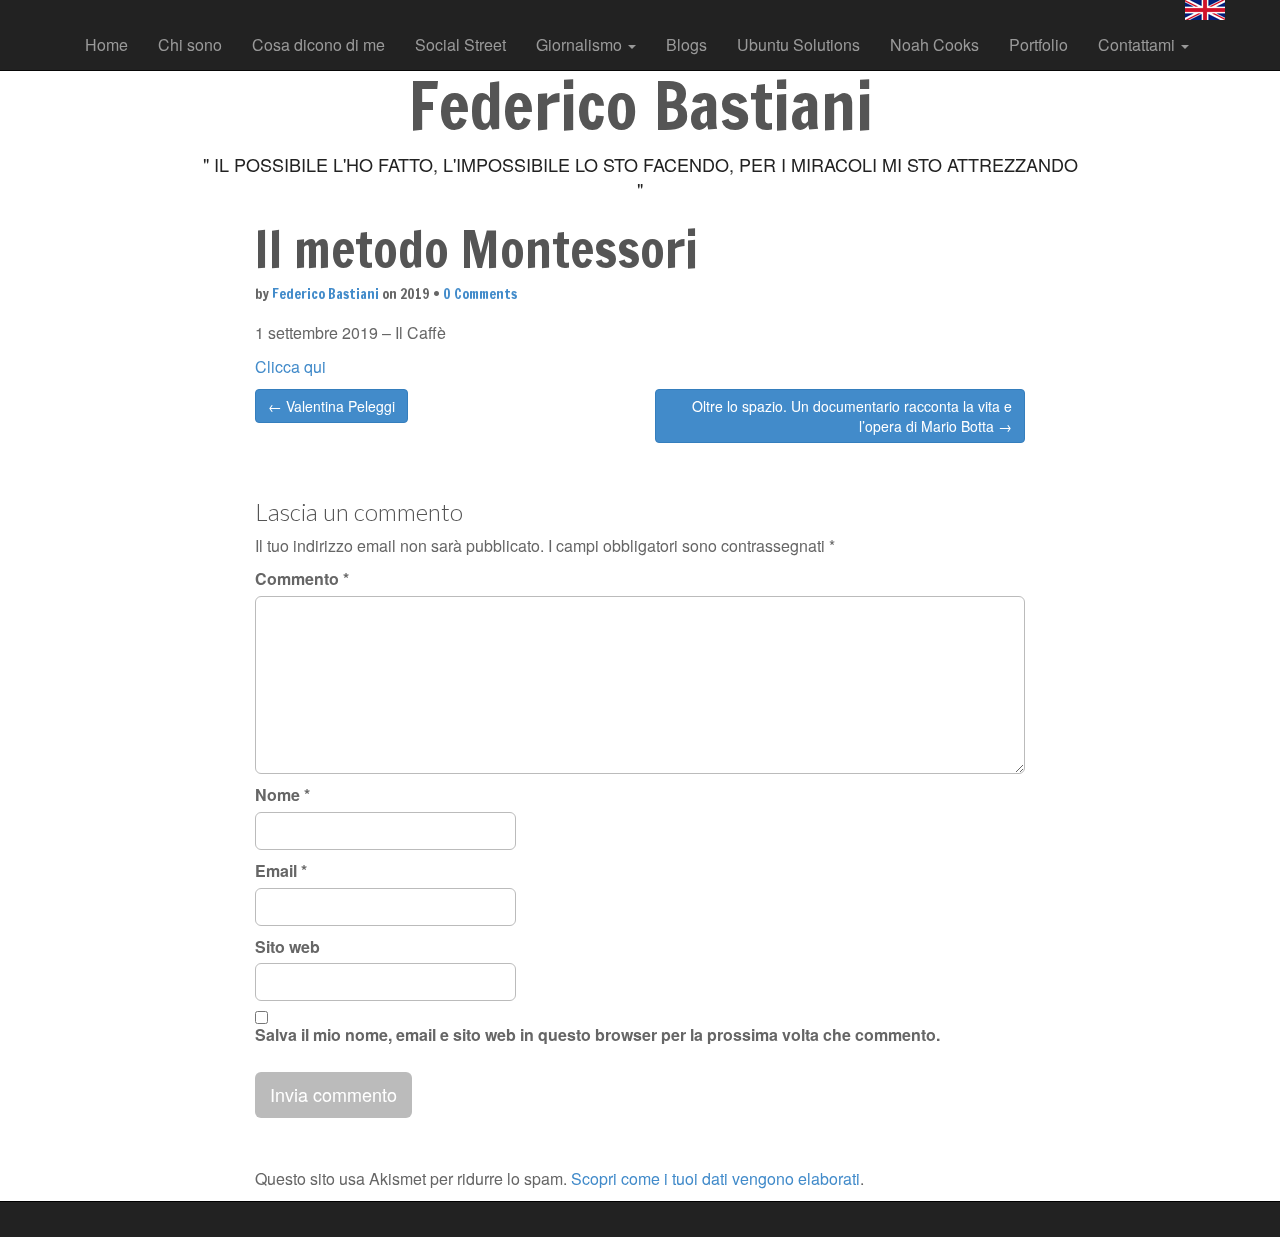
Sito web (287, 947)
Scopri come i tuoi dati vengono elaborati (715, 1178)
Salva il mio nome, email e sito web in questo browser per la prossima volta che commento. (597, 1035)
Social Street (460, 44)
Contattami (1138, 44)
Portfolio (1038, 44)
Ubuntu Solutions (798, 44)
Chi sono (190, 44)
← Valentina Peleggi (331, 406)
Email (281, 871)
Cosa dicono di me (318, 44)
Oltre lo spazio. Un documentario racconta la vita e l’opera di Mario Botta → (852, 416)
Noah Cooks (934, 44)
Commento (302, 579)
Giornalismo (581, 44)
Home (106, 44)
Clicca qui (290, 366)
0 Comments (480, 294)
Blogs (686, 44)
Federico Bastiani (325, 294)
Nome (282, 795)
